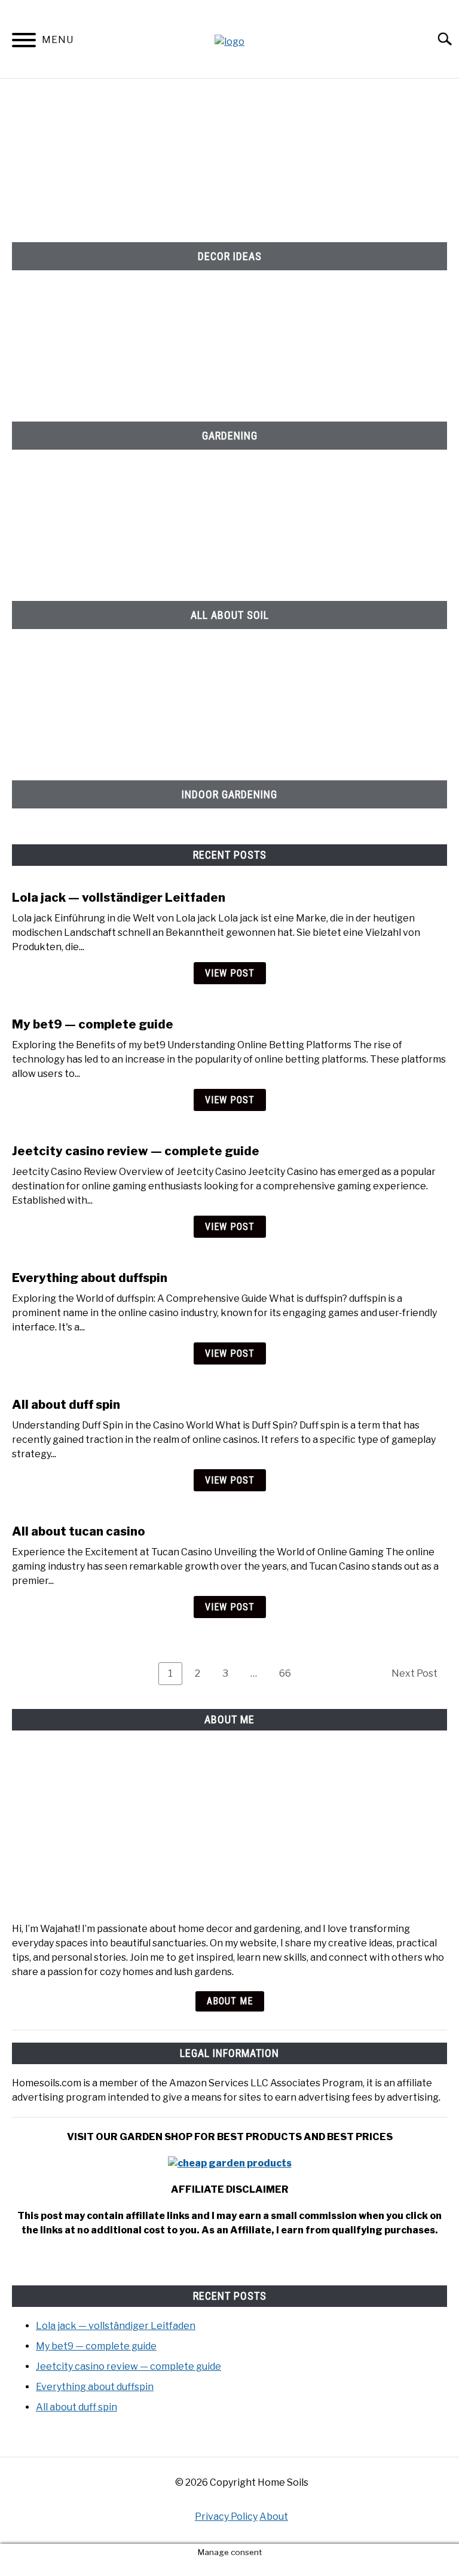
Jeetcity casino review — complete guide (136, 1151)
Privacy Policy (226, 2517)
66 (290, 1673)
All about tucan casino (79, 1531)
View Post (230, 973)
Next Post (414, 1673)
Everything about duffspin (90, 1278)
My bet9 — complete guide (93, 1024)
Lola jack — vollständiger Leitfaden (119, 898)
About (274, 2517)
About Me (230, 2001)
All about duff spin (66, 1405)
